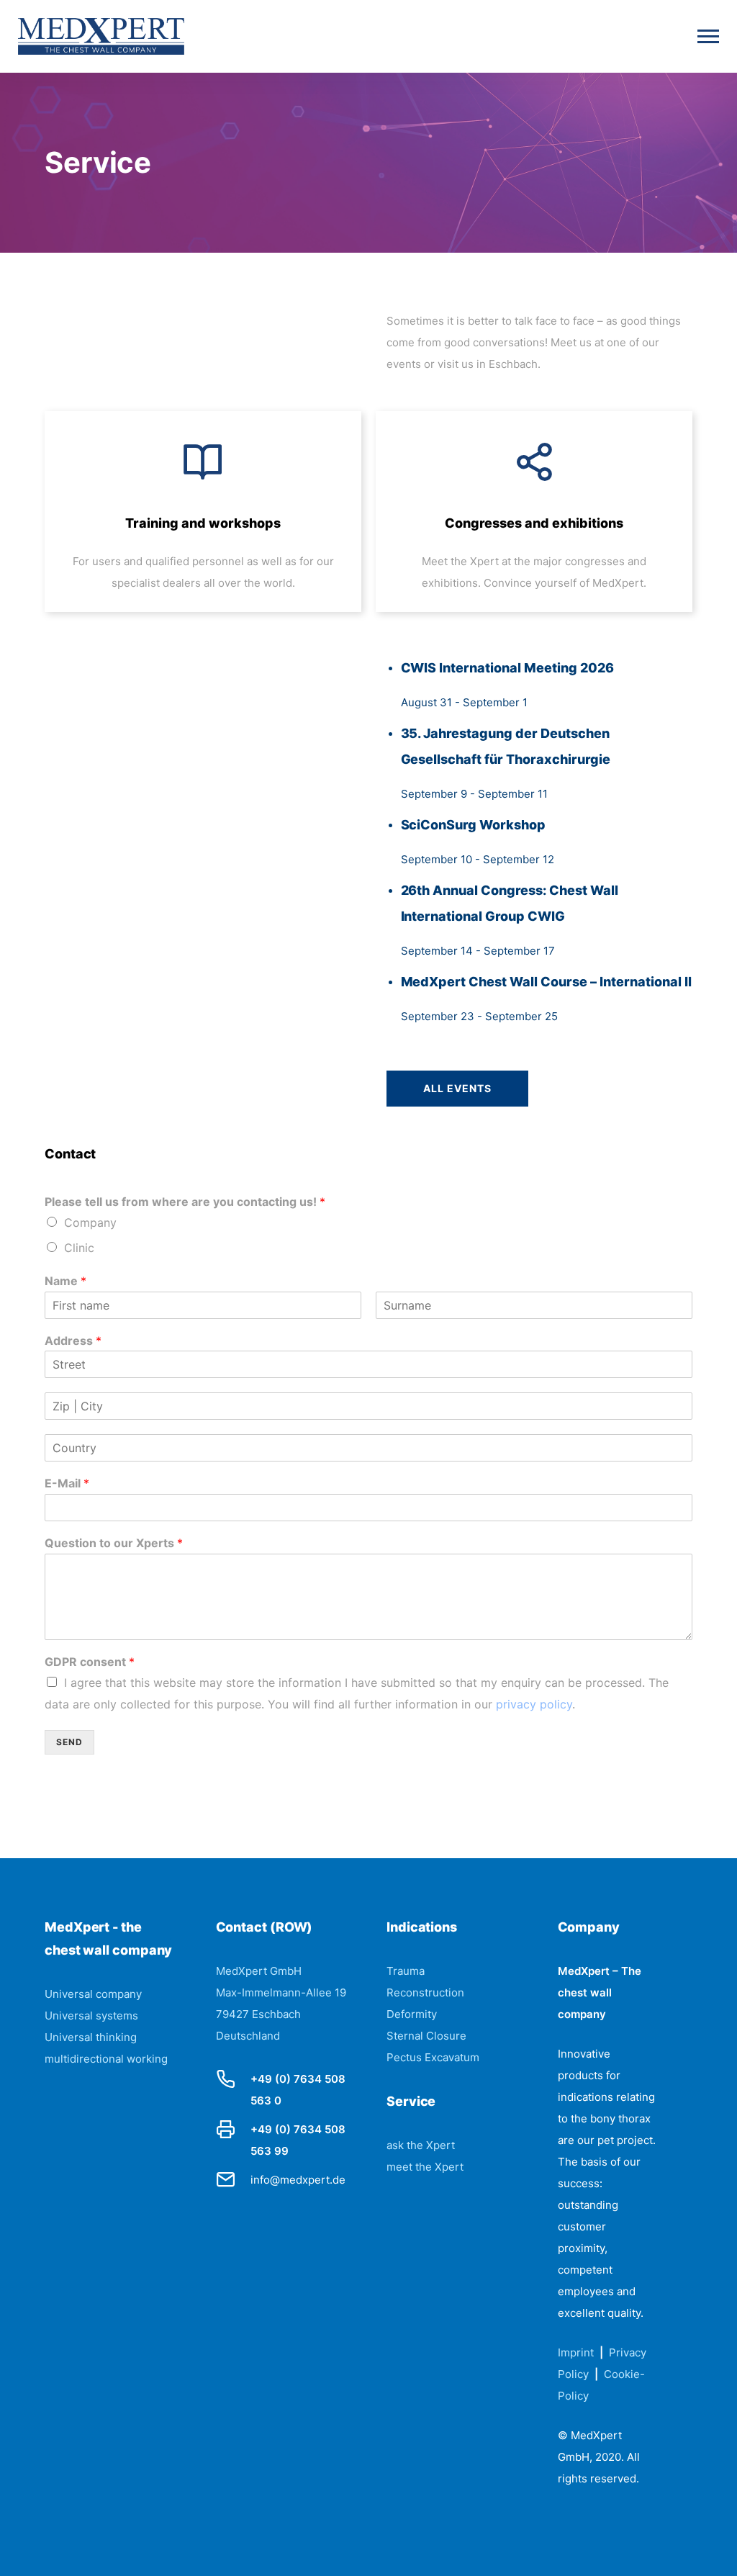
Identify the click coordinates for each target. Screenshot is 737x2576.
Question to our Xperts (114, 1543)
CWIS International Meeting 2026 (508, 668)
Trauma (406, 1971)
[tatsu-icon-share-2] (534, 461)
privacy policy (534, 1704)
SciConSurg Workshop (474, 825)
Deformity (412, 2014)
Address (73, 1341)
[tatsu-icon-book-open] (203, 461)
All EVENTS (457, 1088)
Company (90, 1222)
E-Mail (67, 1483)
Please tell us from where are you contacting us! (185, 1202)
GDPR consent (90, 1662)
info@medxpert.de (298, 2180)
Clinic (79, 1248)
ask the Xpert (421, 2145)
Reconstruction (425, 1992)
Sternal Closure (426, 2036)
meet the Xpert (425, 2167)
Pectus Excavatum (433, 2057)
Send (69, 1742)
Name (65, 1281)
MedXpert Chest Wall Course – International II (547, 982)
